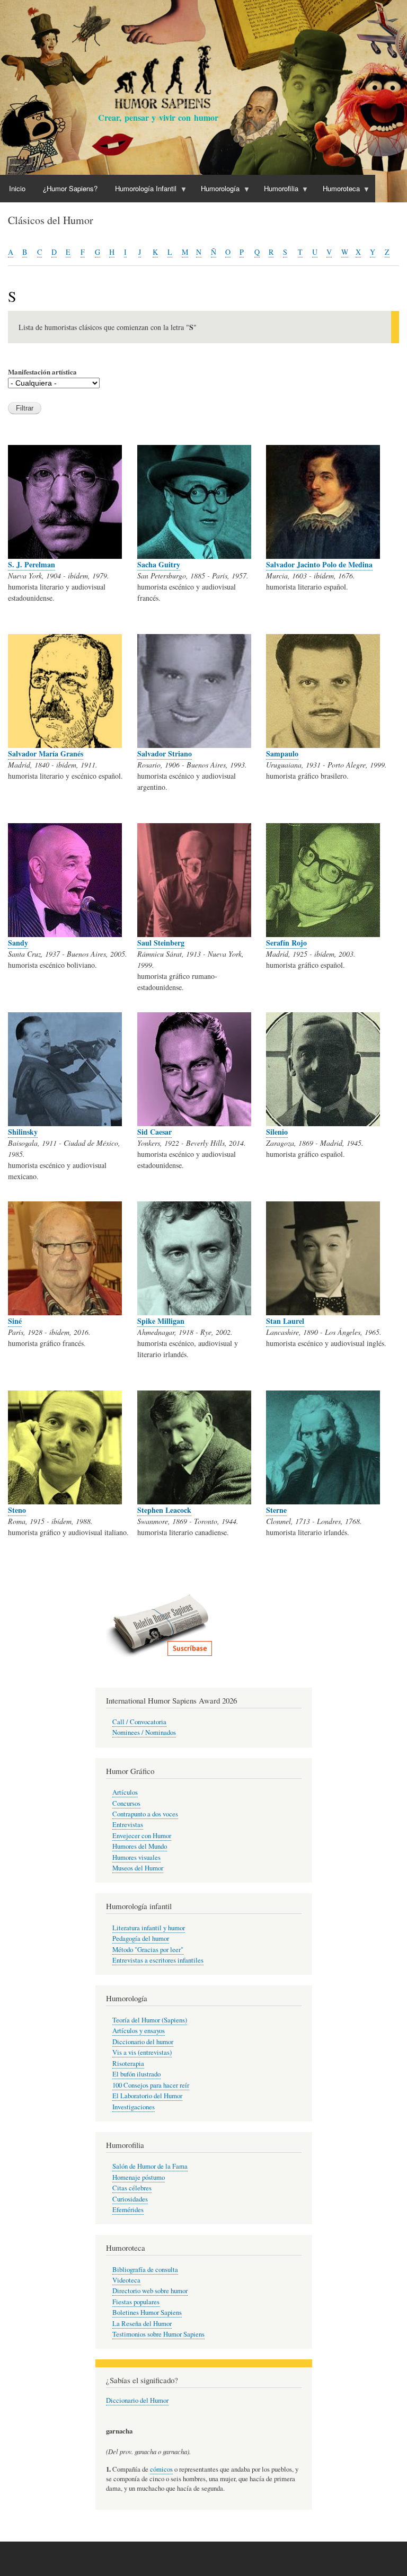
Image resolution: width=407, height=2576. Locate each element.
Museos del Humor (138, 1868)
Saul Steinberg (161, 943)
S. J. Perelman (32, 564)
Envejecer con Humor (142, 1836)
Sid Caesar (154, 1132)
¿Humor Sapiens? (70, 188)
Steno (17, 1510)
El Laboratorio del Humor (147, 2096)
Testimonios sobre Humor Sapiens (158, 2334)
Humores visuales (136, 1857)
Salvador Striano (165, 754)
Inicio (17, 188)
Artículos (125, 1792)
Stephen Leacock (164, 1510)
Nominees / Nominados (144, 1732)
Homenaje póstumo (139, 2177)
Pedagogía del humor (141, 1938)
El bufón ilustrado (136, 2074)
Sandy (18, 943)
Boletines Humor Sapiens (147, 2312)
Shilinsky (23, 1132)
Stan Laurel (285, 1321)
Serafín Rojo (286, 943)
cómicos (161, 2469)
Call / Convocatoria (139, 1722)
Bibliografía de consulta (145, 2270)
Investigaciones (134, 2107)
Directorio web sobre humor (150, 2291)
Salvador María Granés (46, 754)
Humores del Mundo (140, 1846)
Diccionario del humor (143, 2042)
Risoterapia (128, 2064)
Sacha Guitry (159, 564)
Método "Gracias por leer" (148, 1950)
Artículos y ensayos (139, 2031)
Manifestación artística (42, 372)
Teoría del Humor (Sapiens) (150, 2020)
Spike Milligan (161, 1321)
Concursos (126, 1803)
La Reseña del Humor (142, 2324)
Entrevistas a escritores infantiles (158, 1960)
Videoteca (126, 2280)
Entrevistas (128, 1825)
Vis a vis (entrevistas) (142, 2052)
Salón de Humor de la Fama (150, 2166)
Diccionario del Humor (137, 2400)
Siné (15, 1321)
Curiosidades (130, 2199)
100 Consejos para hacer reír (151, 2085)
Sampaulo (282, 754)
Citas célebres (132, 2188)
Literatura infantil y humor (149, 1928)
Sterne (276, 1510)
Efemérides (128, 2210)
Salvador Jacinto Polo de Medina (319, 564)
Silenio (277, 1132)
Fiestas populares (136, 2302)
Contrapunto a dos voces (145, 1814)
